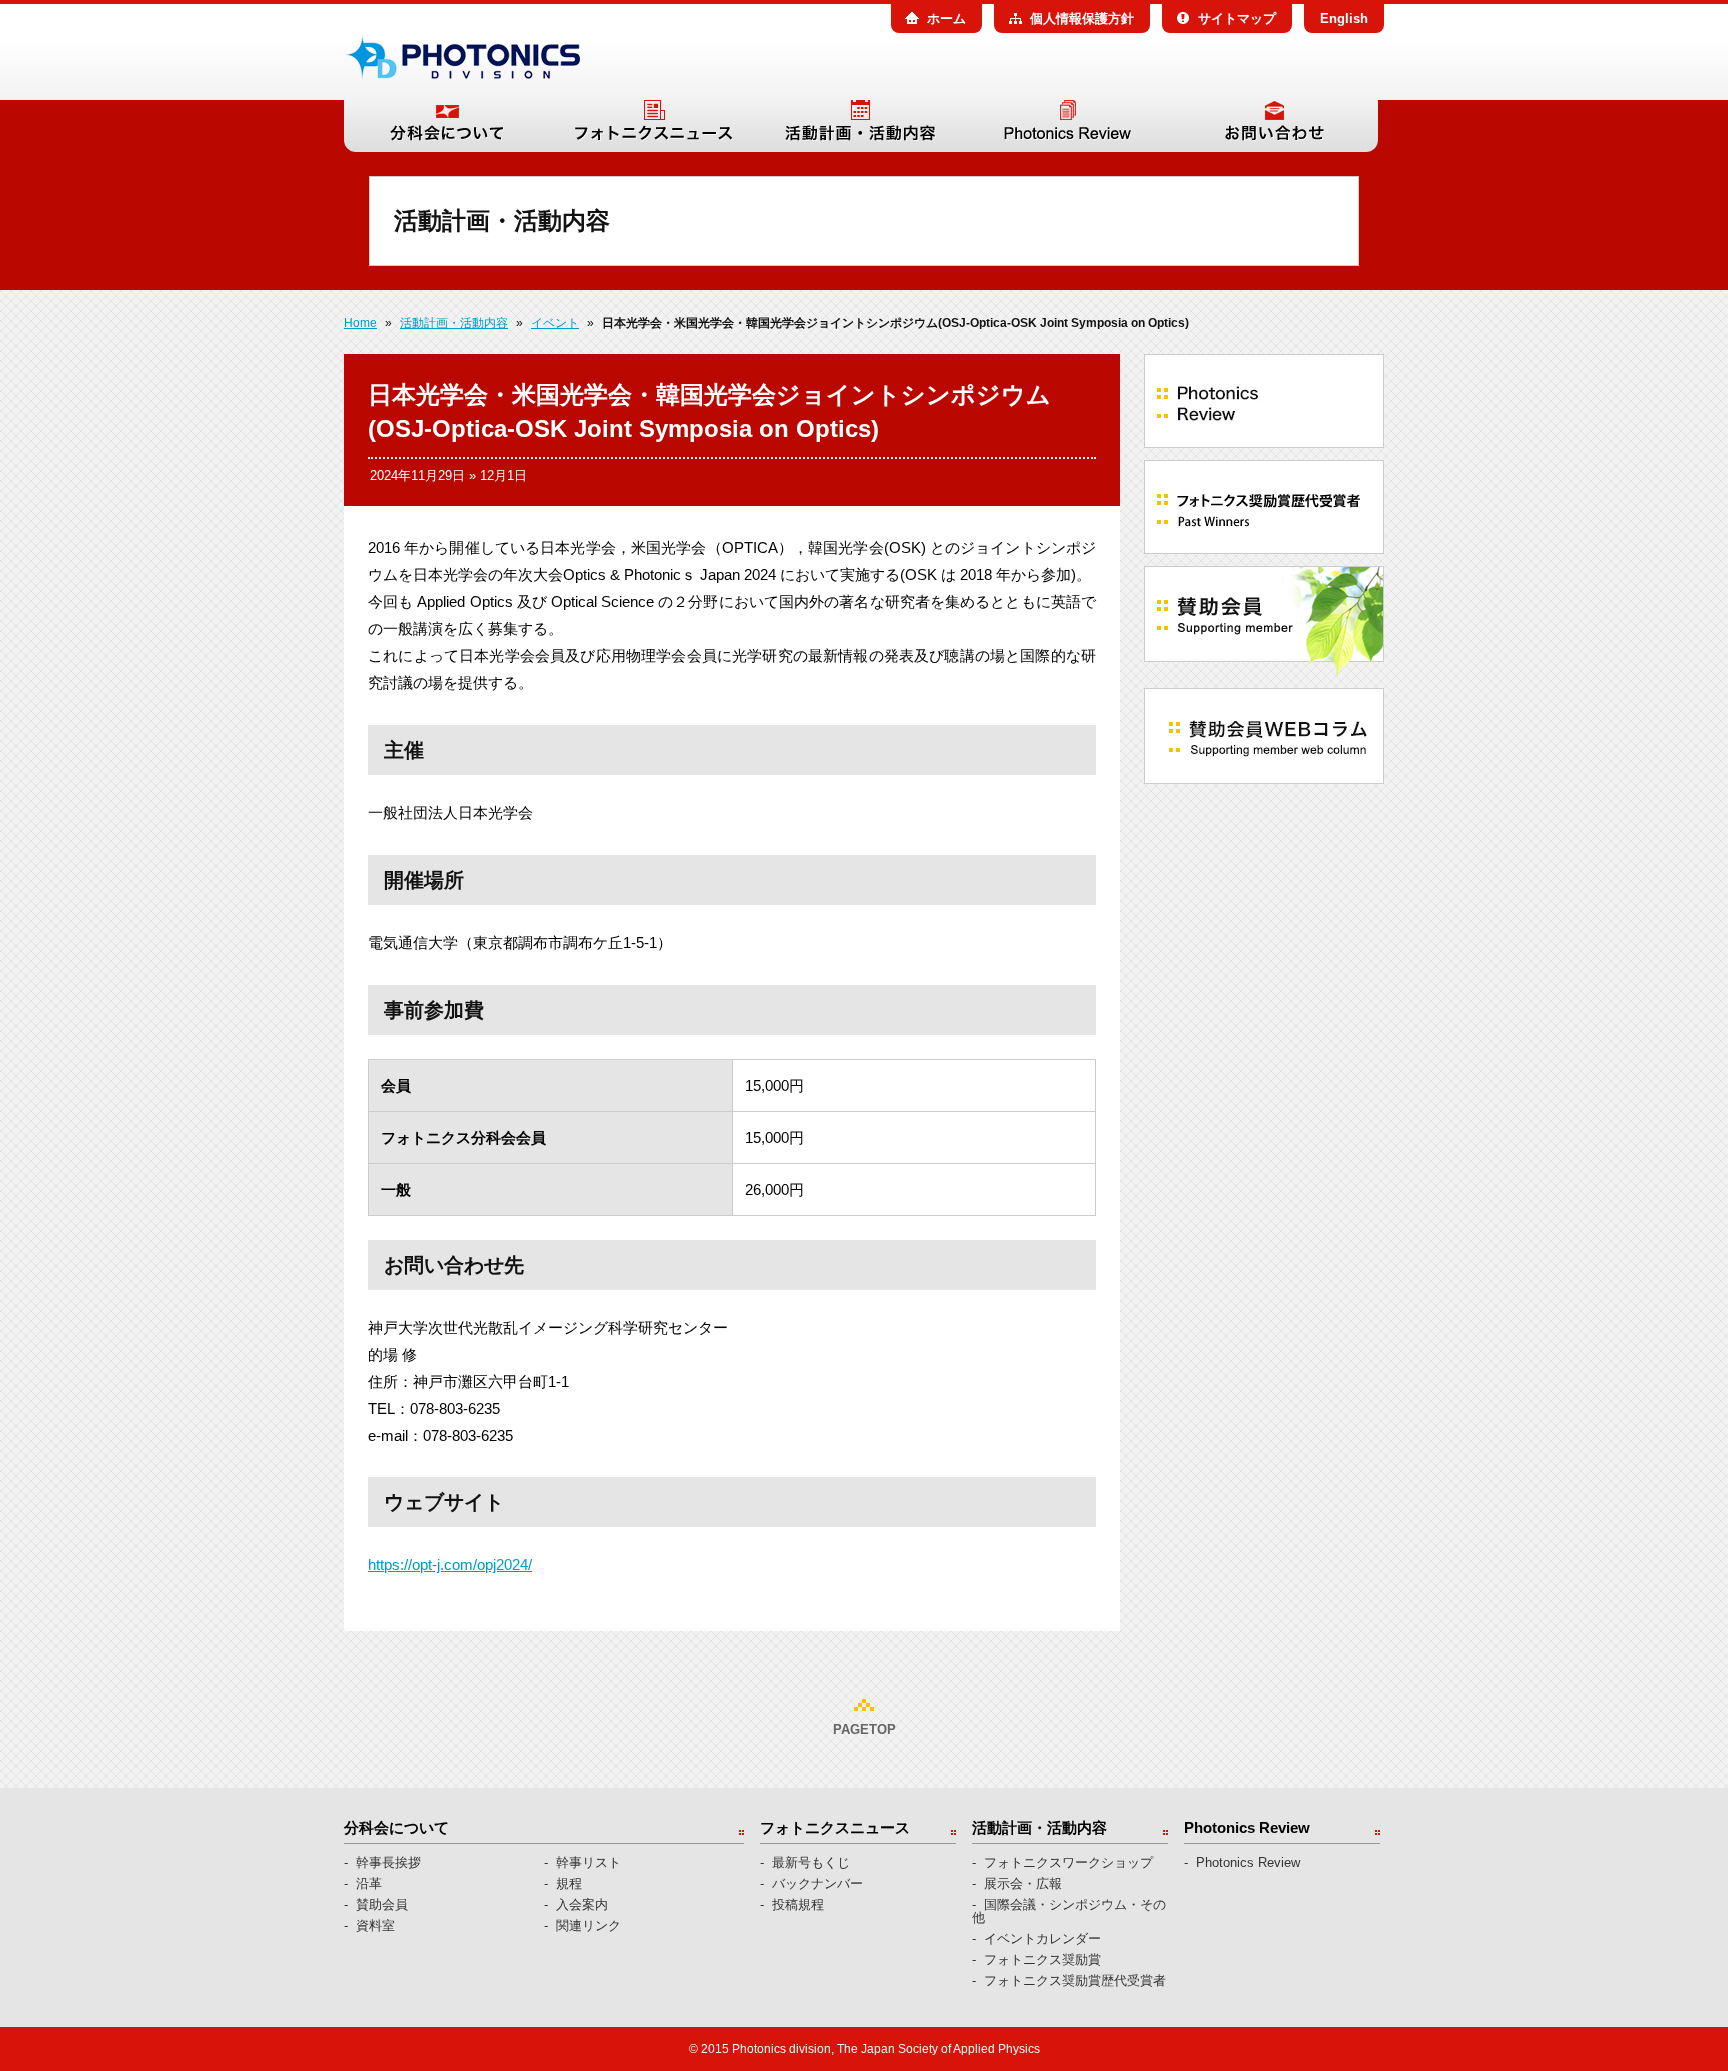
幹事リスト (588, 1862)
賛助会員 (382, 1904)
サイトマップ (1237, 18)
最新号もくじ (811, 1862)
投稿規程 (798, 1904)
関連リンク (588, 1925)
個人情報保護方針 (1082, 18)
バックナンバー (817, 1883)
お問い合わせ (1274, 126)
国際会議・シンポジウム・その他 (1069, 1911)
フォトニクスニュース (653, 126)
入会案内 (582, 1904)
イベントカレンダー (1042, 1938)
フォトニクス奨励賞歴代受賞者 (1075, 1980)
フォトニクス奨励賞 (1042, 1959)
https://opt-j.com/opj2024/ (450, 1564)
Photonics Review (1067, 126)
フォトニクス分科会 (462, 58)
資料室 (375, 1925)
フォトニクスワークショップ (1068, 1862)
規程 (569, 1883)
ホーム (946, 18)
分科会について (447, 126)
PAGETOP (864, 1729)
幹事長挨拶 (388, 1862)
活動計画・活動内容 (860, 126)
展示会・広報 (1023, 1883)
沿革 (369, 1883)
